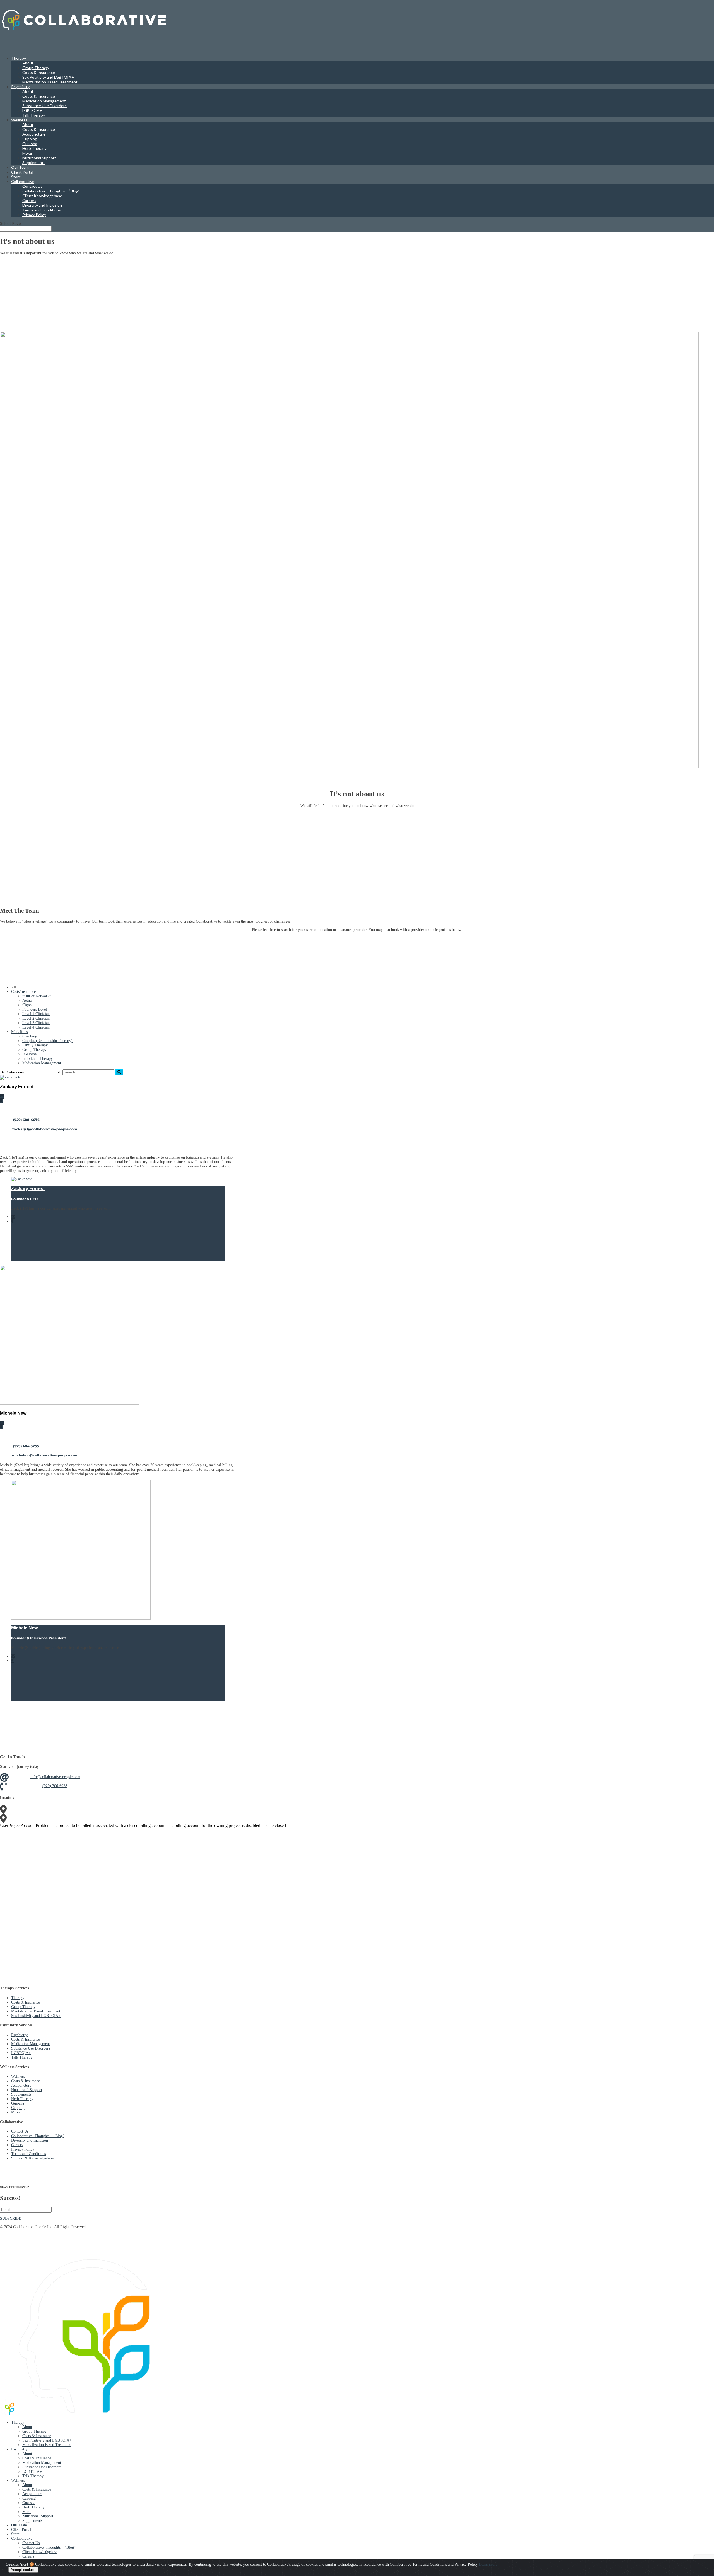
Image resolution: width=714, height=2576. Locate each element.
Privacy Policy (34, 215)
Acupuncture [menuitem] (32, 2494)
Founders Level (35, 1009)
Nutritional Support (39, 158)
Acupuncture (34, 134)
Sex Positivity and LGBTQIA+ (48, 77)
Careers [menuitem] (28, 2556)
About (28, 63)
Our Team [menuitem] (19, 2525)
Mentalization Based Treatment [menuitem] (47, 2445)
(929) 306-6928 (55, 1786)
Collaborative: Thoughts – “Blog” (51, 191)
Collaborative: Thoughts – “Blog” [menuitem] (49, 2547)
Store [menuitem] (15, 2534)
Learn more (488, 2564)
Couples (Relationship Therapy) (47, 1041)
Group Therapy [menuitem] (34, 2431)
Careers (29, 200)
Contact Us (32, 186)
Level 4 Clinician (36, 1027)
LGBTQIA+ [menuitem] (32, 2472)
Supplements (34, 162)
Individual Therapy (38, 1059)
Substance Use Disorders (44, 106)
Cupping (30, 139)
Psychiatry (20, 87)
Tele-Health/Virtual (58, 1818)
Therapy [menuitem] (18, 2422)
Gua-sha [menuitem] (29, 2503)
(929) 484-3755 (26, 1446)
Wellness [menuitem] (18, 2480)
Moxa (27, 153)
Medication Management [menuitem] (42, 2463)
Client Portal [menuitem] (21, 2530)
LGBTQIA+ (32, 110)
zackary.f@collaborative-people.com (45, 1129)
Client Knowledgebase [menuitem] (40, 2552)
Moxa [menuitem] (27, 2512)
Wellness (18, 2077)
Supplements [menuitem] (32, 2521)
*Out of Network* (37, 996)
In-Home (29, 1054)
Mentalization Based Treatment (50, 82)
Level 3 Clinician (36, 1023)
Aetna (27, 1001)
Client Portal (22, 172)
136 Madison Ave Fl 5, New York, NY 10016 (78, 1809)
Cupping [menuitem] (29, 2498)
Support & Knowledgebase (32, 2158)
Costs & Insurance (39, 72)
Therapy (18, 1998)
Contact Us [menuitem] (31, 2543)
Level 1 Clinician (36, 1014)
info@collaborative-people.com (55, 1777)
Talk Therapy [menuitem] (33, 2476)
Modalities (19, 1032)
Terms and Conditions (42, 210)
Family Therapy (35, 1045)
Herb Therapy (34, 148)
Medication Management (44, 101)
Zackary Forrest (17, 1087)
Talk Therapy (34, 115)
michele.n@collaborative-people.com (45, 1455)
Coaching (30, 1036)
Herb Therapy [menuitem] (33, 2507)
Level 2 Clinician (36, 1018)
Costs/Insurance (23, 992)
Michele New (13, 1413)
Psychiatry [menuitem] (19, 2449)
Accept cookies (23, 2570)
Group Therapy (36, 68)
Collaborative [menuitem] (22, 2538)
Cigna (27, 1005)
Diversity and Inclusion (42, 205)
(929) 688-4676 (26, 1120)
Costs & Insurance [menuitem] (37, 2436)
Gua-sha (30, 144)
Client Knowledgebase (42, 196)
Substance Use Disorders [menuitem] (42, 2467)
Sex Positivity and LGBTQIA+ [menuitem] (47, 2440)
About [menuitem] (27, 2427)
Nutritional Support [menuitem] (38, 2516)
